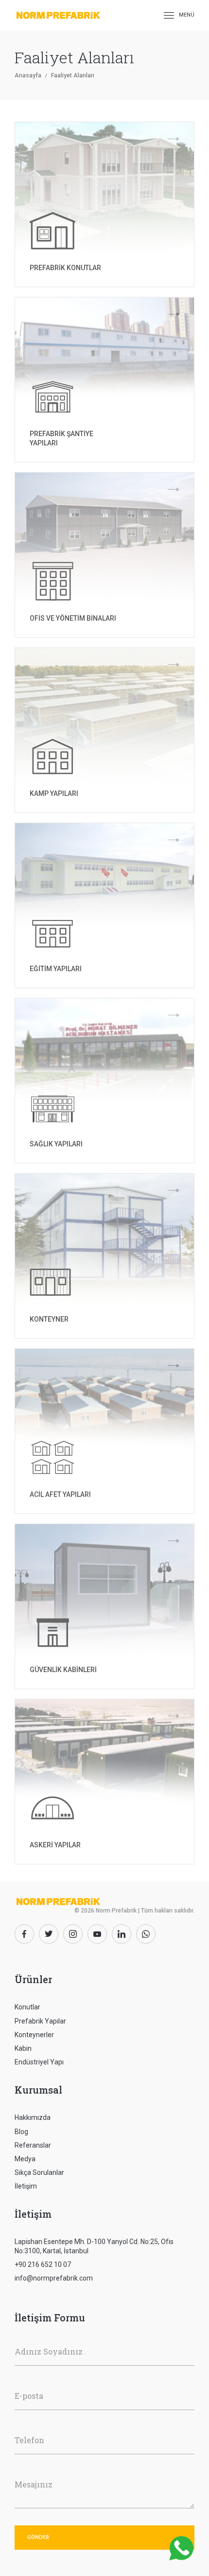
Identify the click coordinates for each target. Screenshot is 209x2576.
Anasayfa (28, 75)
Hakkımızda (33, 2117)
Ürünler (33, 1979)
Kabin (23, 2048)
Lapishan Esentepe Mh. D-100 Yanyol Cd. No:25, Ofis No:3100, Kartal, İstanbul (94, 2246)
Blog (21, 2132)
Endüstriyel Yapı (39, 2062)
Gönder (38, 2537)
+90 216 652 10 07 (43, 2264)
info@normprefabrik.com (54, 2278)
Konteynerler (34, 2035)
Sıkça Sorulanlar (39, 2172)
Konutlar (27, 2007)
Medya (25, 2159)
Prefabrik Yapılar (40, 2021)
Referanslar (33, 2145)
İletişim (26, 2186)
